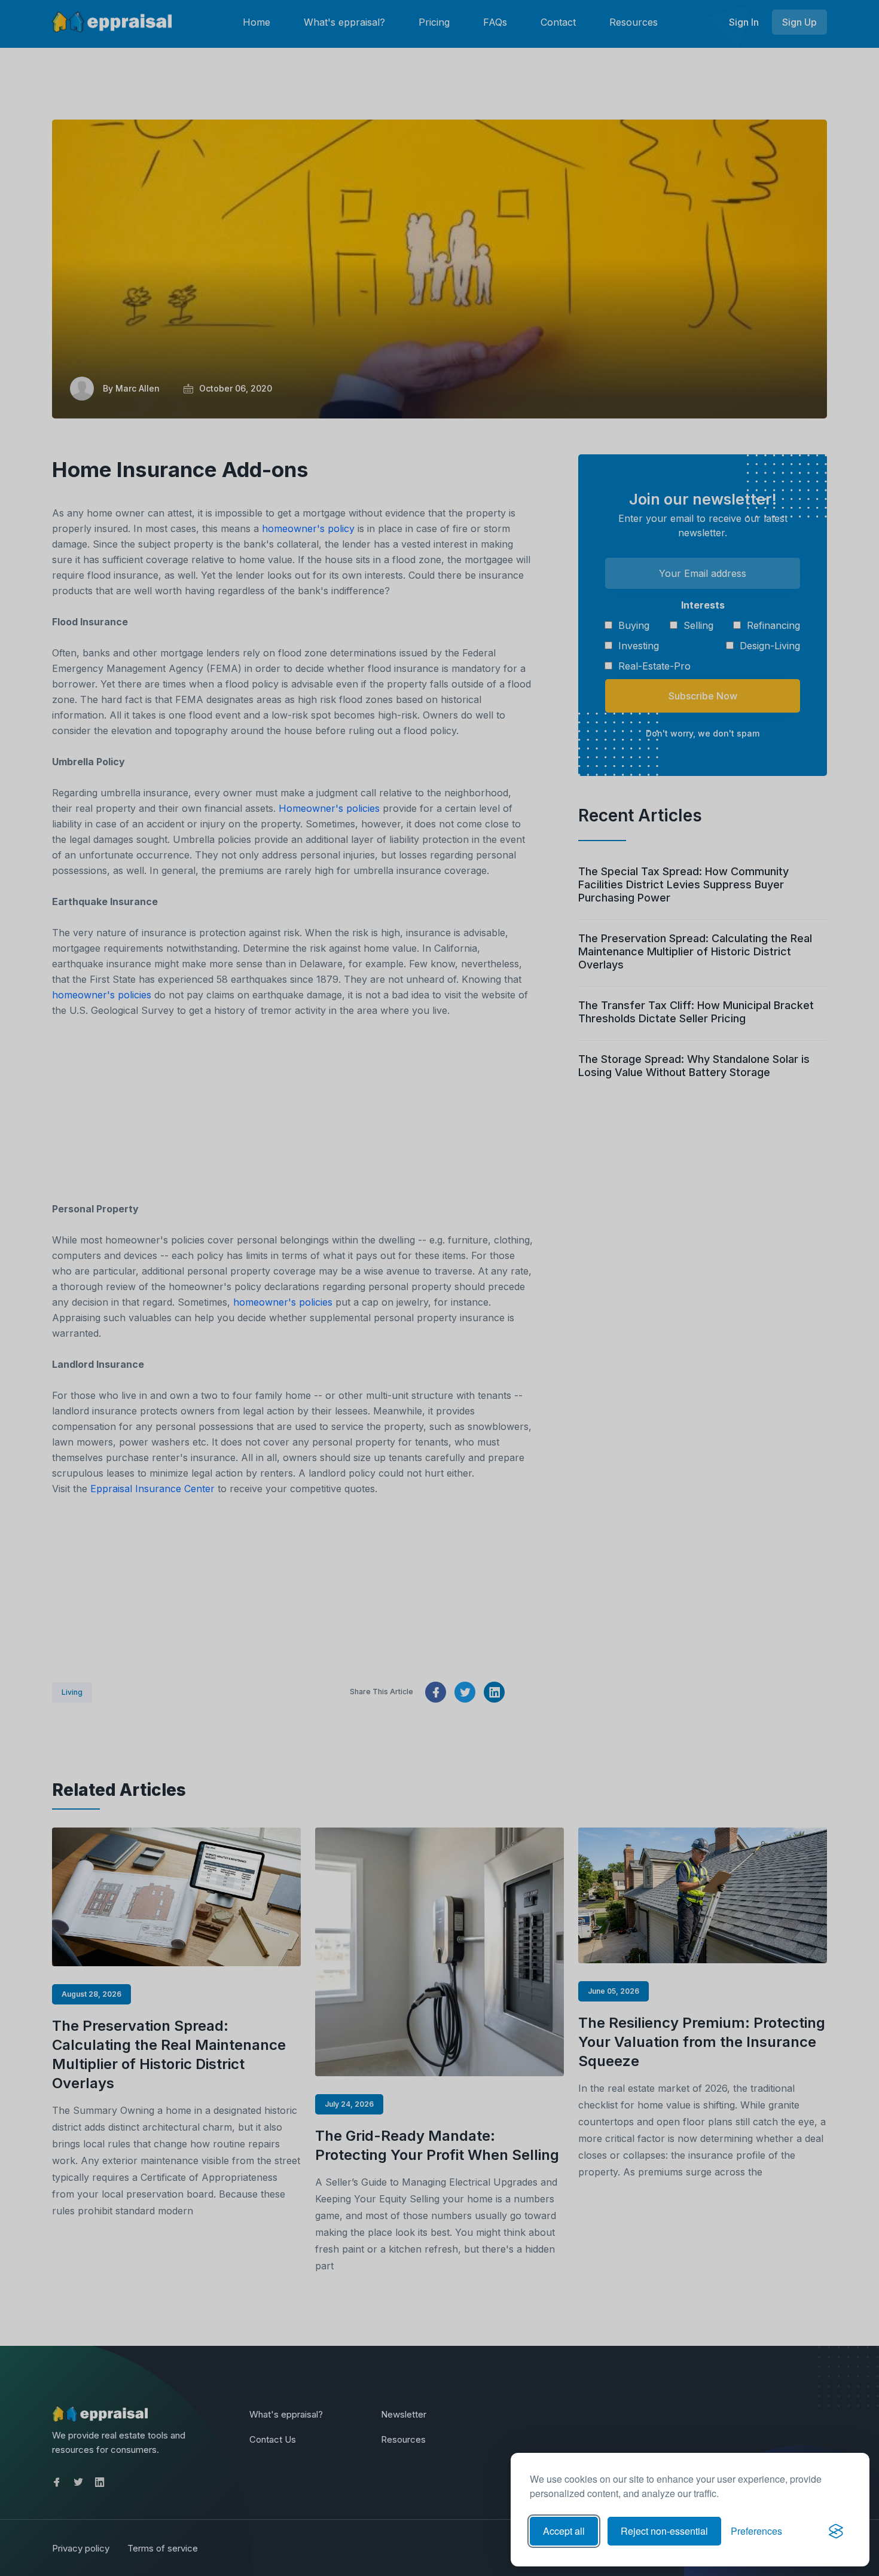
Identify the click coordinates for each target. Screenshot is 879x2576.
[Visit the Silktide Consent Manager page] (836, 2531)
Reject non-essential (664, 2531)
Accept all (564, 2531)
